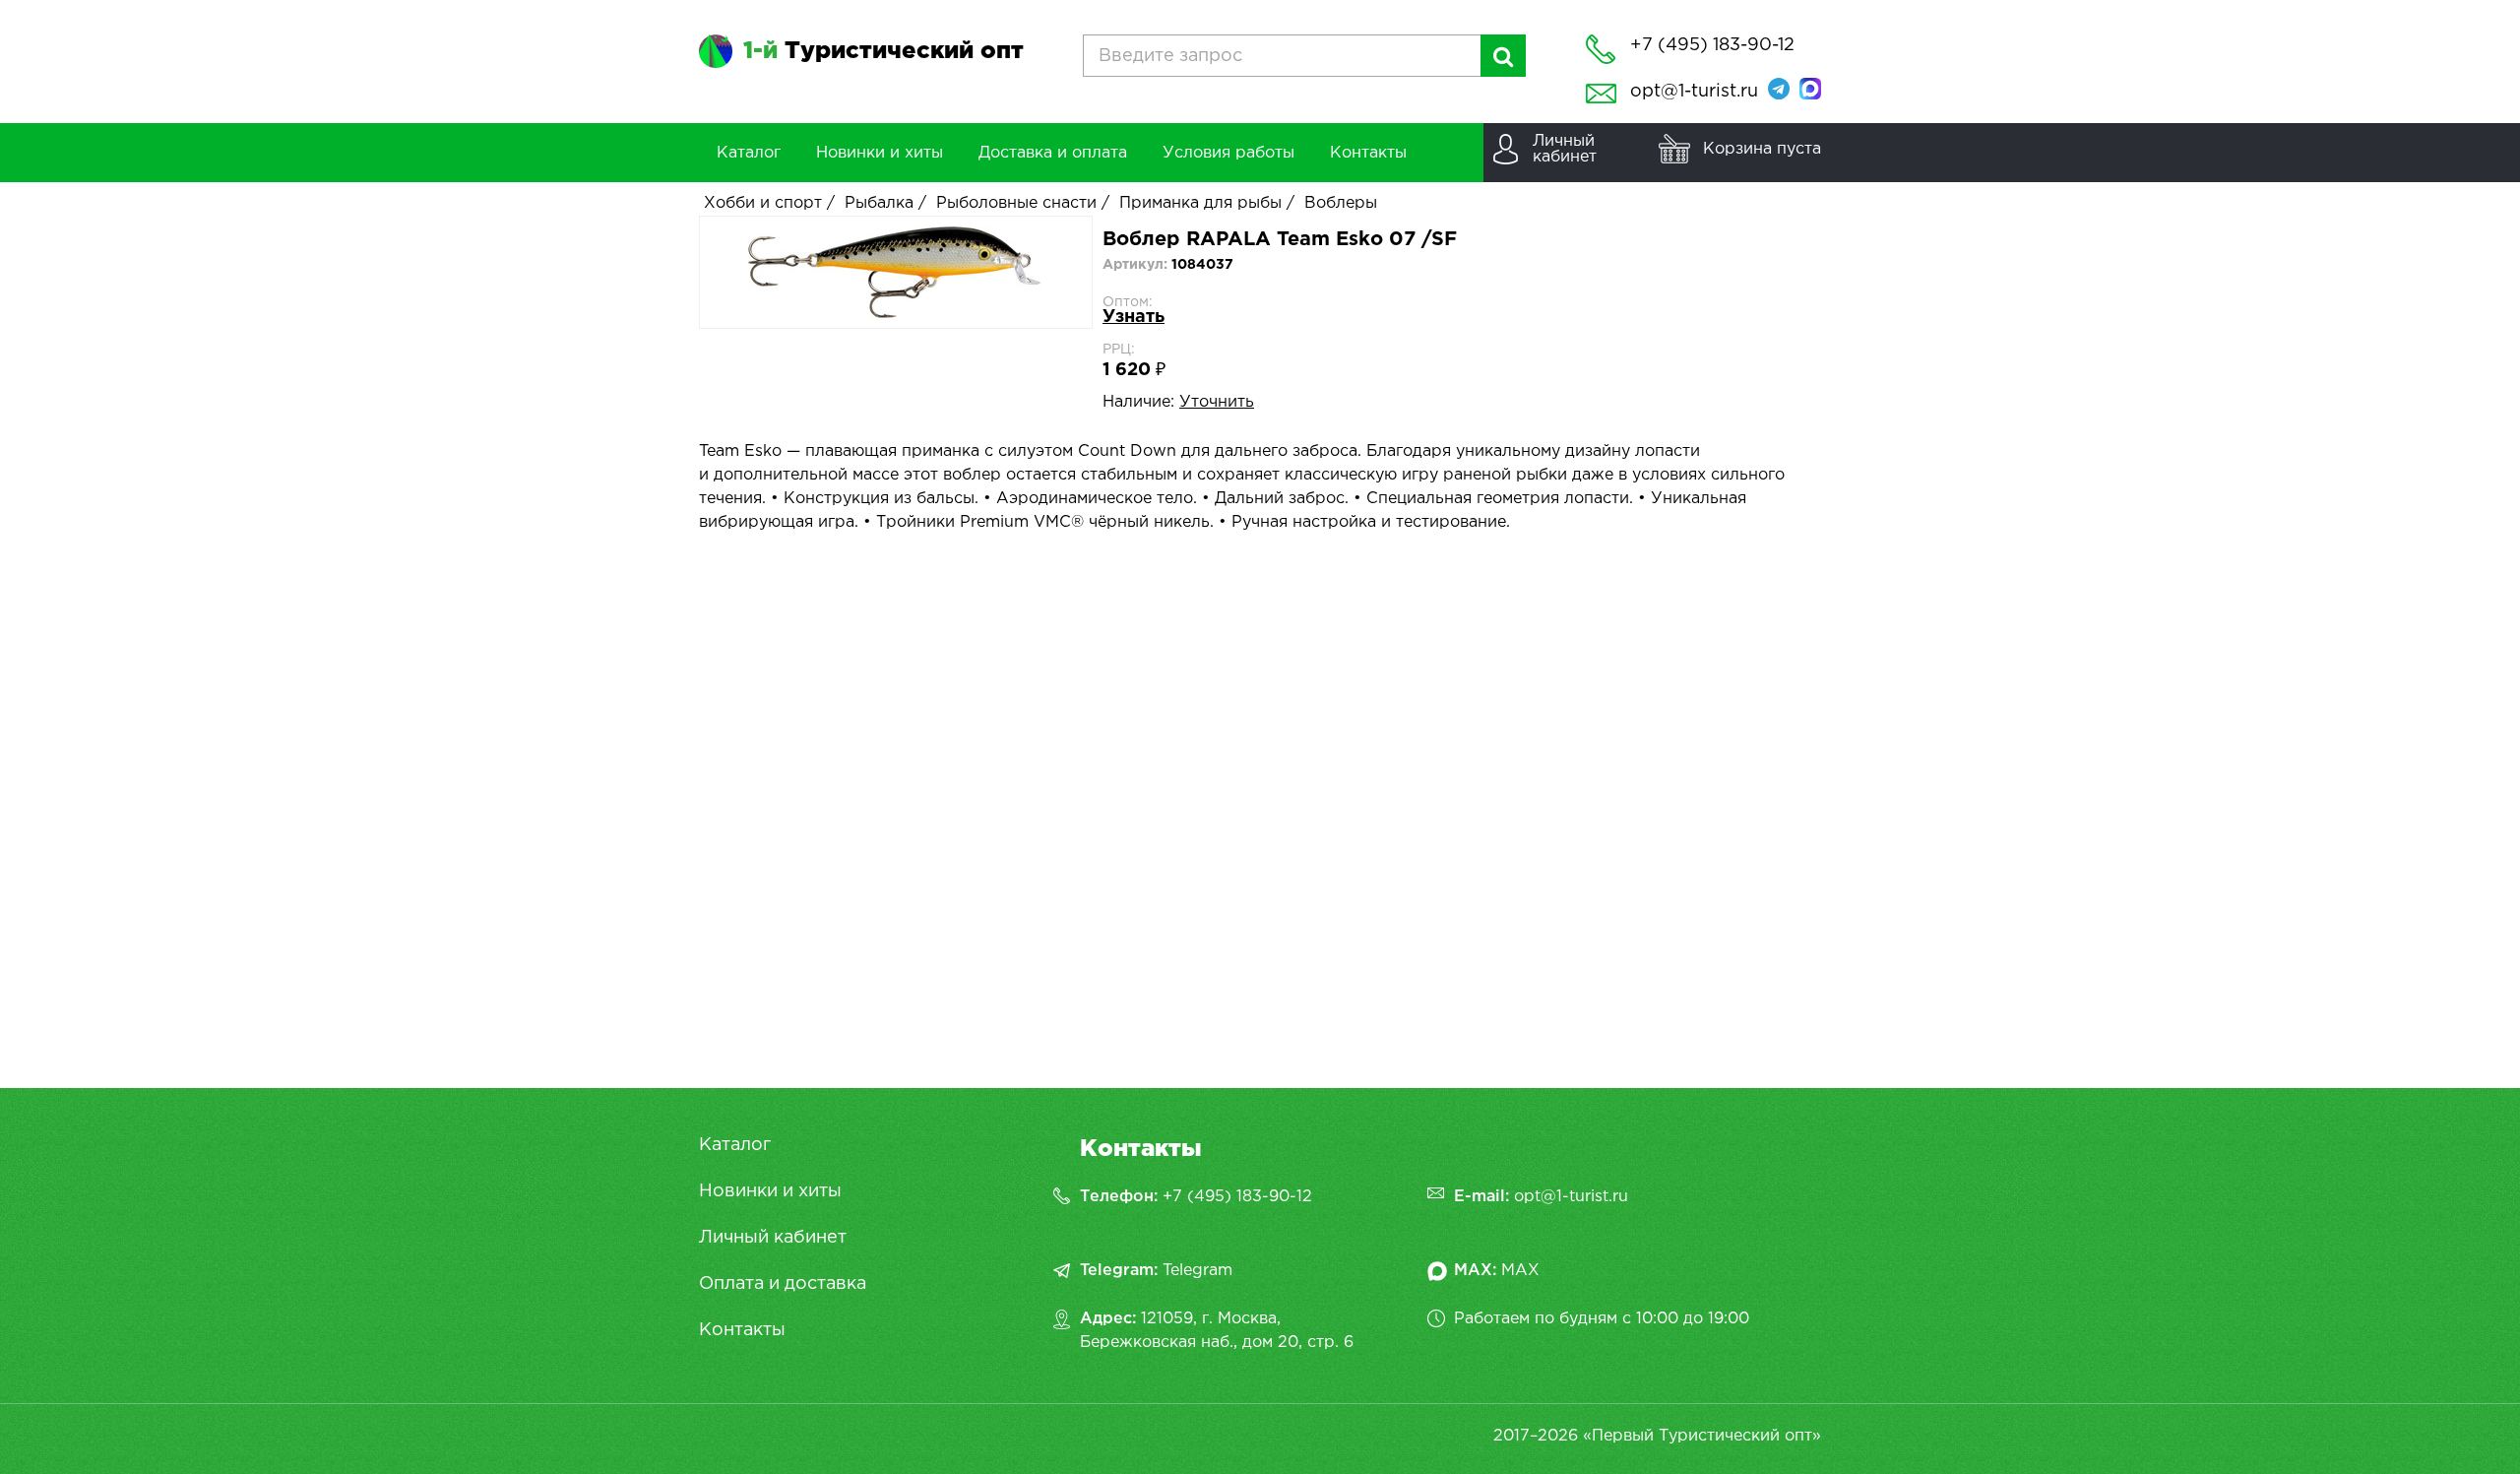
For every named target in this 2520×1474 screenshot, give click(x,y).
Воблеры (1341, 203)
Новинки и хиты (770, 1191)
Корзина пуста (1762, 149)
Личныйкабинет (1565, 149)
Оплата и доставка (783, 1284)
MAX (1520, 1271)
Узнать (1134, 317)
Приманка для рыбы (1200, 203)
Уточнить (1217, 402)
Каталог (735, 1145)
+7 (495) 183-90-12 (1237, 1197)
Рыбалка (879, 203)
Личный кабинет (773, 1238)
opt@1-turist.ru (1694, 92)
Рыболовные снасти (1016, 203)
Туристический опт (883, 51)
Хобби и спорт (763, 203)
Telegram (1197, 1271)
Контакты (742, 1330)
